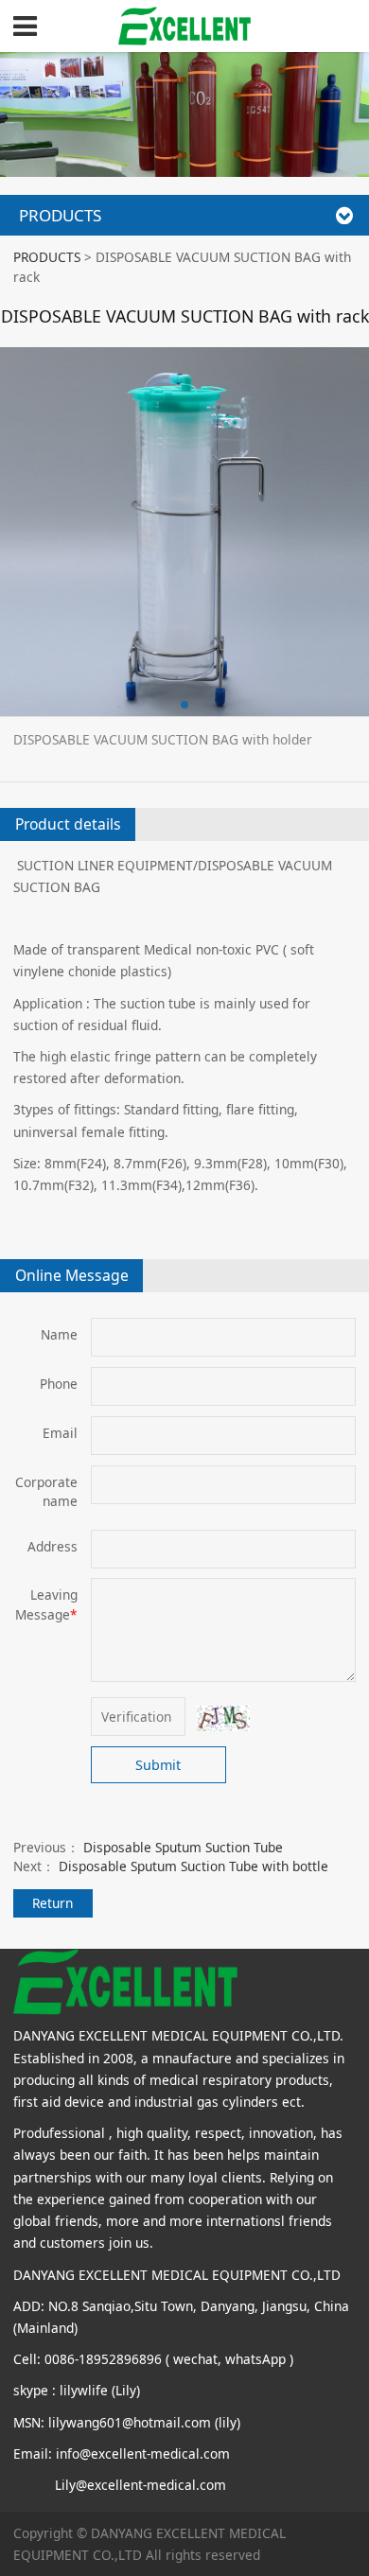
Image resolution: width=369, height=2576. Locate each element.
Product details (68, 824)
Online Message (72, 1275)
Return (53, 1903)
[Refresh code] (224, 1718)
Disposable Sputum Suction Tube (183, 1847)
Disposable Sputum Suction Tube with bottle (193, 1866)
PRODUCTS (47, 257)
